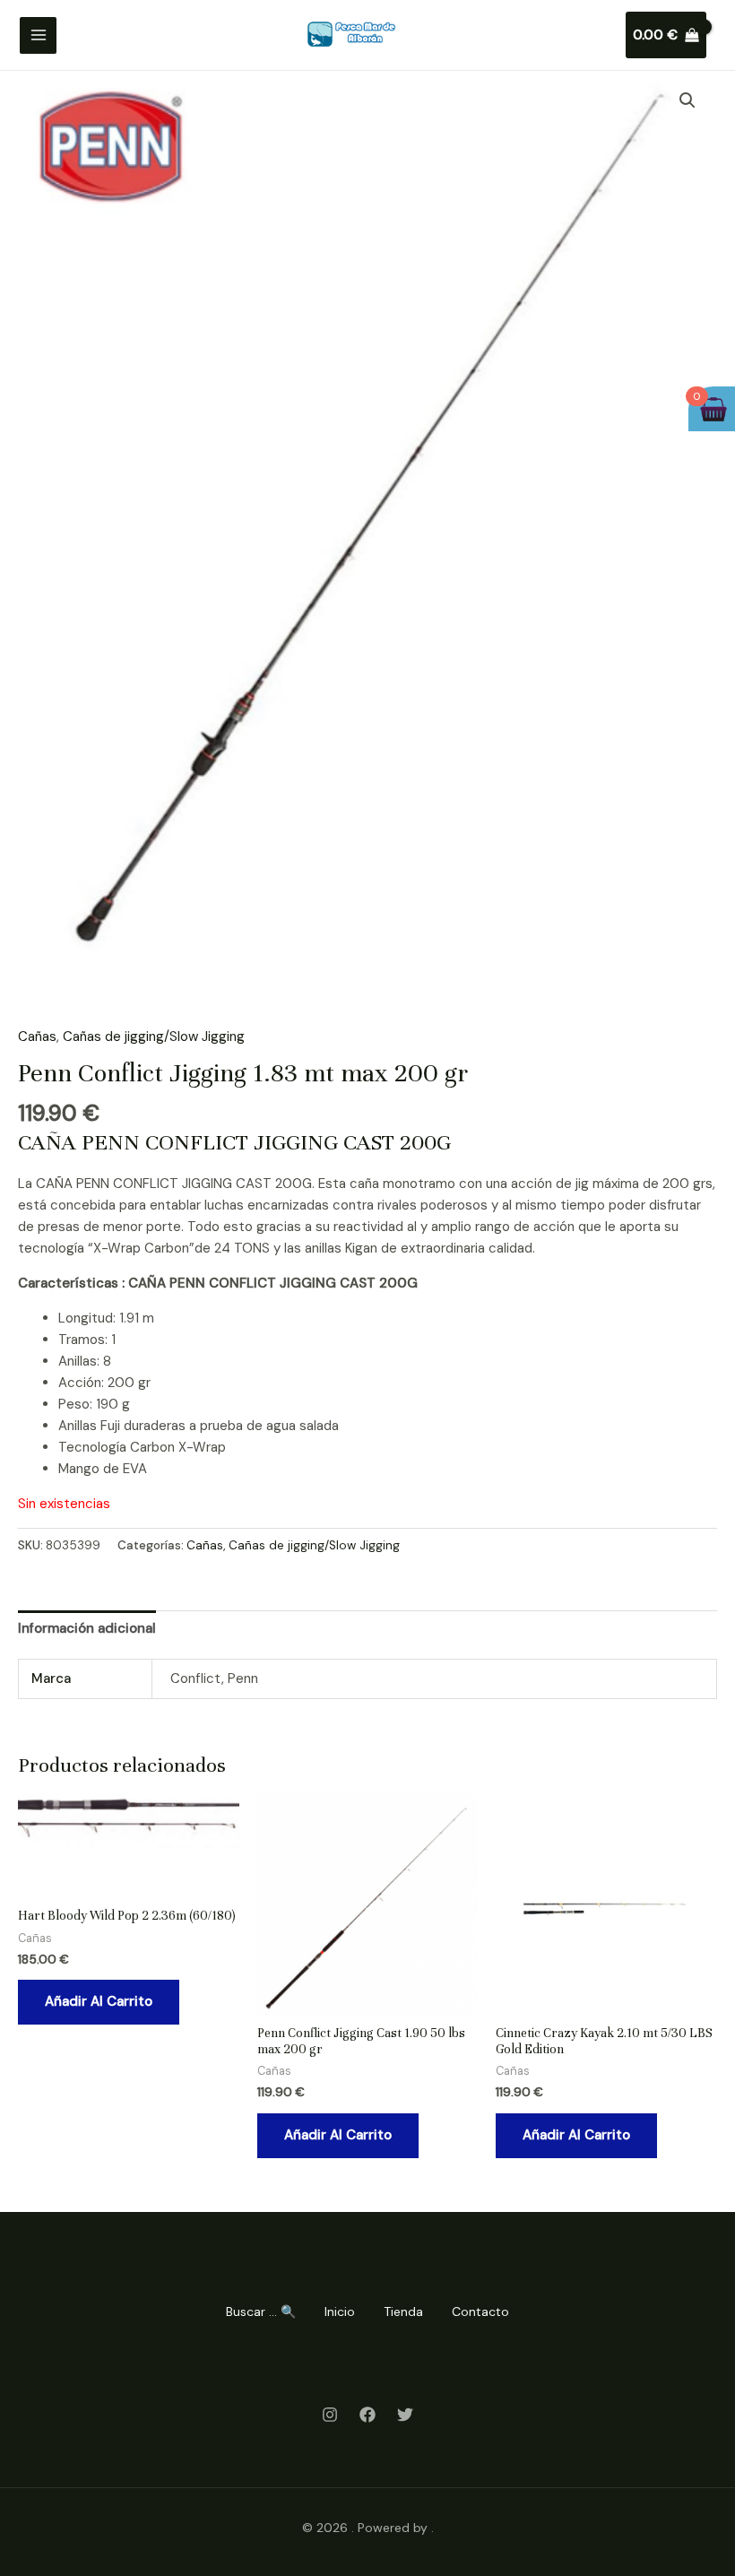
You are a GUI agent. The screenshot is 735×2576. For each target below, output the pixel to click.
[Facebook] (367, 2415)
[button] (687, 100)
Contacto (480, 2311)
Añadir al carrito (99, 2001)
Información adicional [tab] (87, 1628)
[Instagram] (330, 2415)
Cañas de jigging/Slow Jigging (154, 1036)
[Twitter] (405, 2415)
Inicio (340, 2311)
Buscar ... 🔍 (261, 2311)
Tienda (403, 2311)
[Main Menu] (38, 35)
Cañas (37, 1036)
